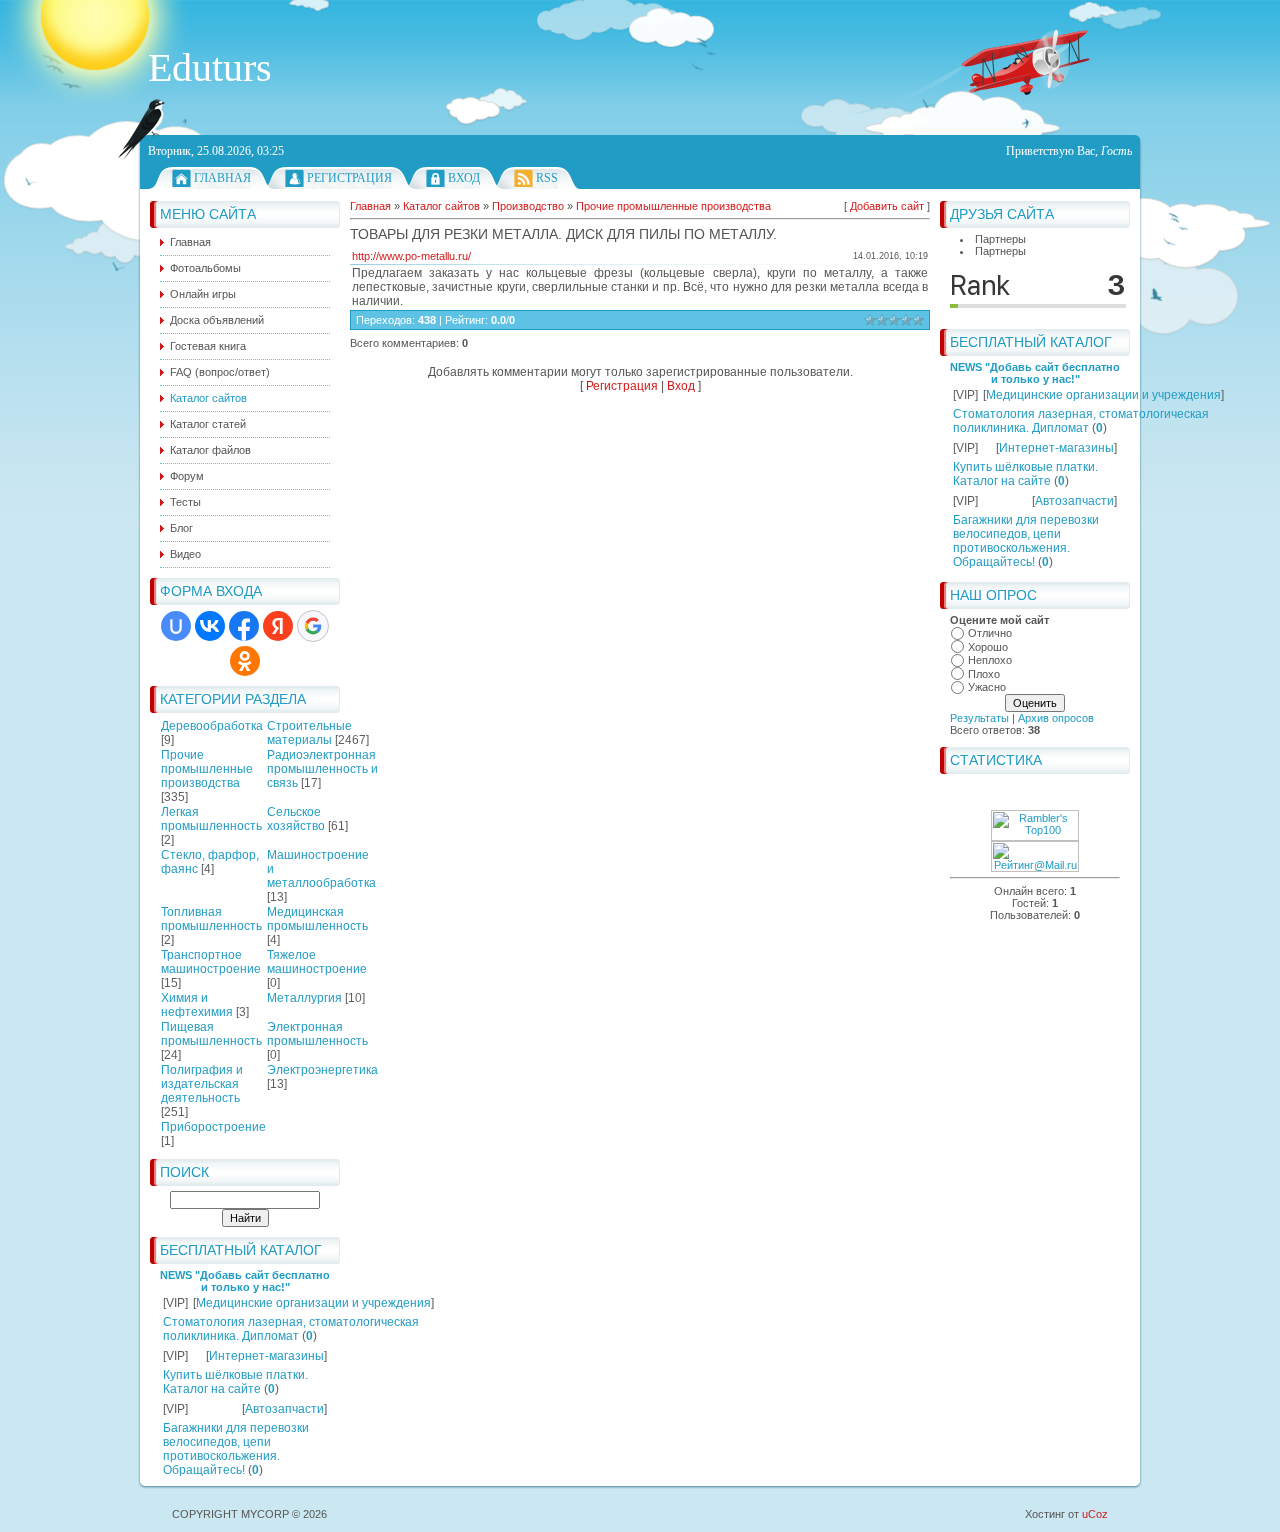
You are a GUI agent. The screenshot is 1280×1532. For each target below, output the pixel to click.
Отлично (990, 633)
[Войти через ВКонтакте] (210, 626)
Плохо (984, 674)
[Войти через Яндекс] (278, 626)
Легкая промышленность (211, 819)
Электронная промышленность (317, 1034)
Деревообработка (212, 726)
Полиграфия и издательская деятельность (202, 1084)
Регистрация (349, 178)
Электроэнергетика (322, 1070)
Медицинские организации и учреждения (313, 1303)
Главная (222, 178)
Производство (528, 206)
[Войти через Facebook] (244, 626)
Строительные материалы (309, 733)
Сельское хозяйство (296, 819)
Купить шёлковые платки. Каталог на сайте (235, 1382)
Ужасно (987, 687)
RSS (547, 178)
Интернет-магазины (266, 1356)
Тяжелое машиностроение (317, 962)
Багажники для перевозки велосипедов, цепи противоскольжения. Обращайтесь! (236, 1449)
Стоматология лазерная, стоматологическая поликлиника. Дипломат (291, 1329)
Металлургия (304, 998)
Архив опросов (1056, 718)
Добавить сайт (887, 206)
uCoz (1095, 1514)
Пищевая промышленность (211, 1034)
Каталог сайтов (441, 206)
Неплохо (990, 660)
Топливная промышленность (211, 919)
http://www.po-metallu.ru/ (411, 256)
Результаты (979, 718)
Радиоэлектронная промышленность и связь (322, 769)
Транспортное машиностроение (211, 962)
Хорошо (988, 647)
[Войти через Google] (313, 626)
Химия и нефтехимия (197, 1005)
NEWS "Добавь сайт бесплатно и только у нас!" (245, 1281)
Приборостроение (213, 1127)
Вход (464, 178)
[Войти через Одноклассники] (245, 661)
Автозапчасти (284, 1409)
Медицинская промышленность (317, 919)
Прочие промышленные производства (207, 769)
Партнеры (1000, 239)
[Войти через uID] (176, 626)
